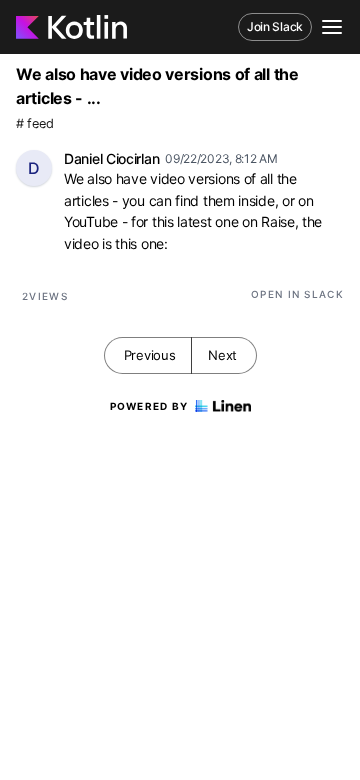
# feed (34, 123)
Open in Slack (297, 294)
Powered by (149, 406)
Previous (150, 355)
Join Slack (275, 26)
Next (222, 355)
